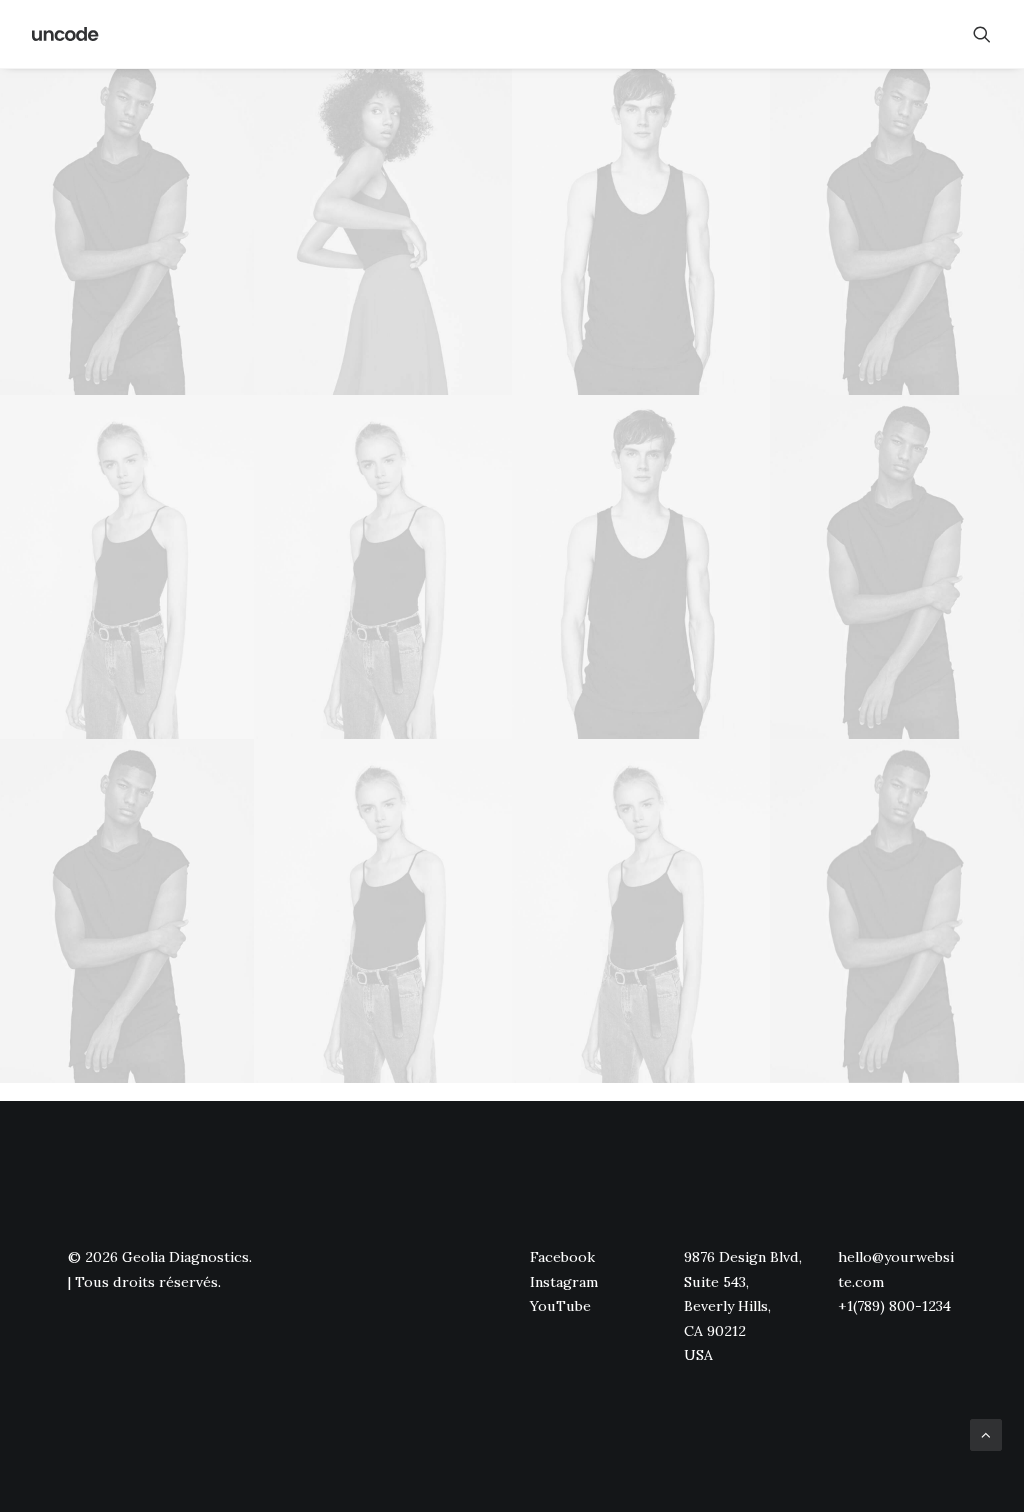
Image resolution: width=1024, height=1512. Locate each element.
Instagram (564, 1282)
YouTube (560, 1306)
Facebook (562, 1257)
